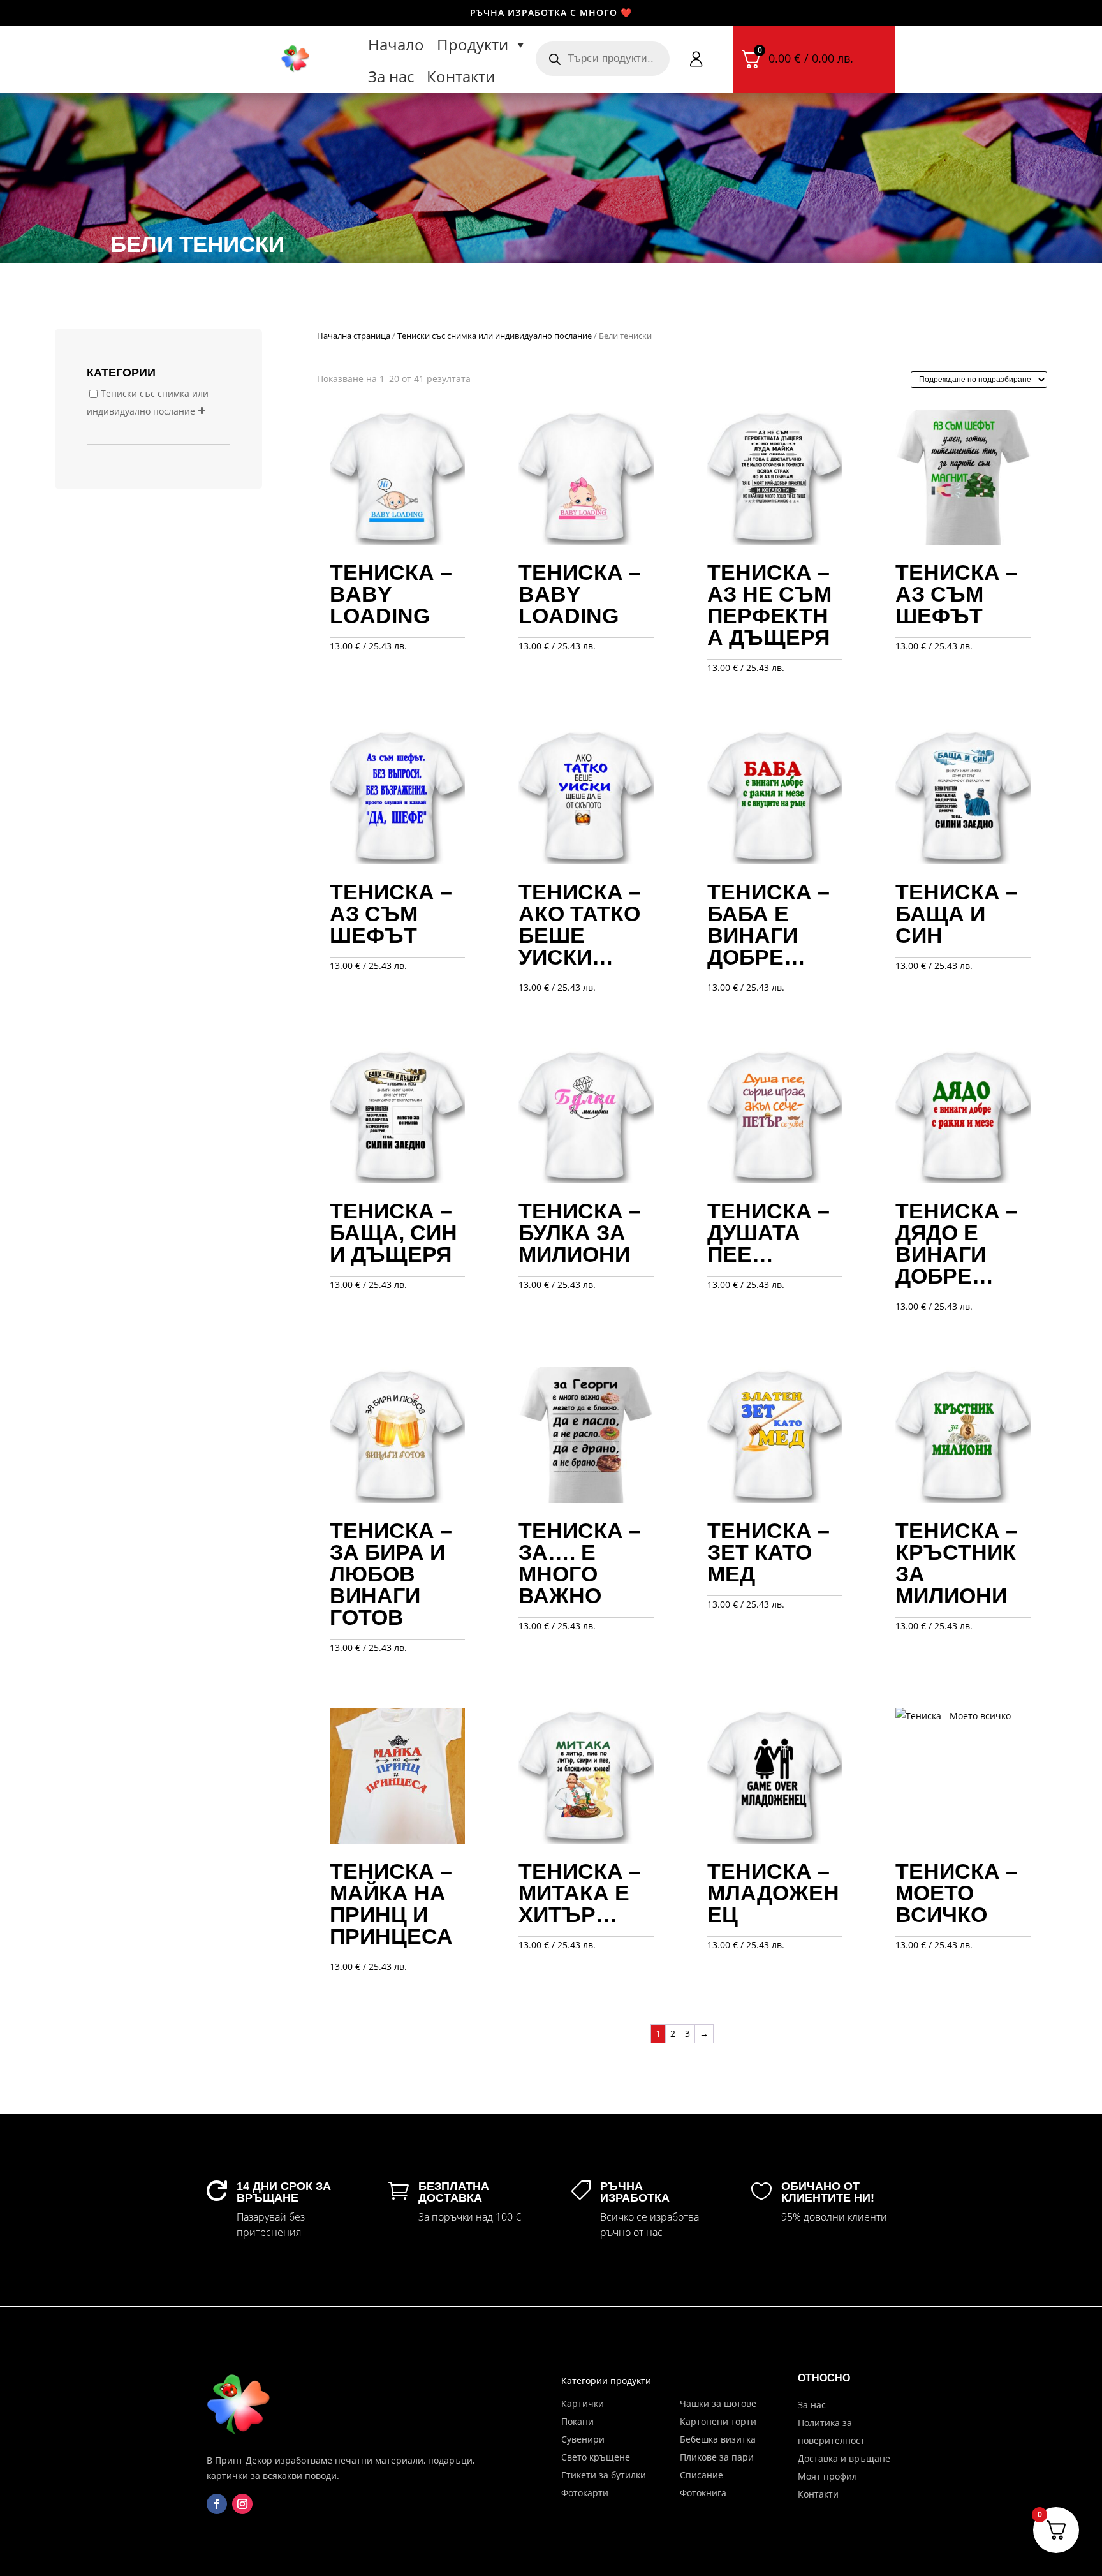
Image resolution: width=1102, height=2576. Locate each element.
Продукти (473, 44)
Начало (396, 44)
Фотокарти (585, 2493)
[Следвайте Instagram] (242, 2504)
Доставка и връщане (844, 2458)
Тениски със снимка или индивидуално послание (495, 336)
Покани (577, 2421)
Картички (583, 2403)
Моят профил (827, 2476)
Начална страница (354, 336)
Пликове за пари (717, 2457)
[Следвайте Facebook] (217, 2504)
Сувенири (583, 2439)
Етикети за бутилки (604, 2475)
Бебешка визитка (718, 2439)
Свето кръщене (596, 2457)
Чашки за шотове (718, 2403)
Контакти (461, 76)
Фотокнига (703, 2493)
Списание (702, 2475)
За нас (391, 76)
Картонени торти (718, 2421)
